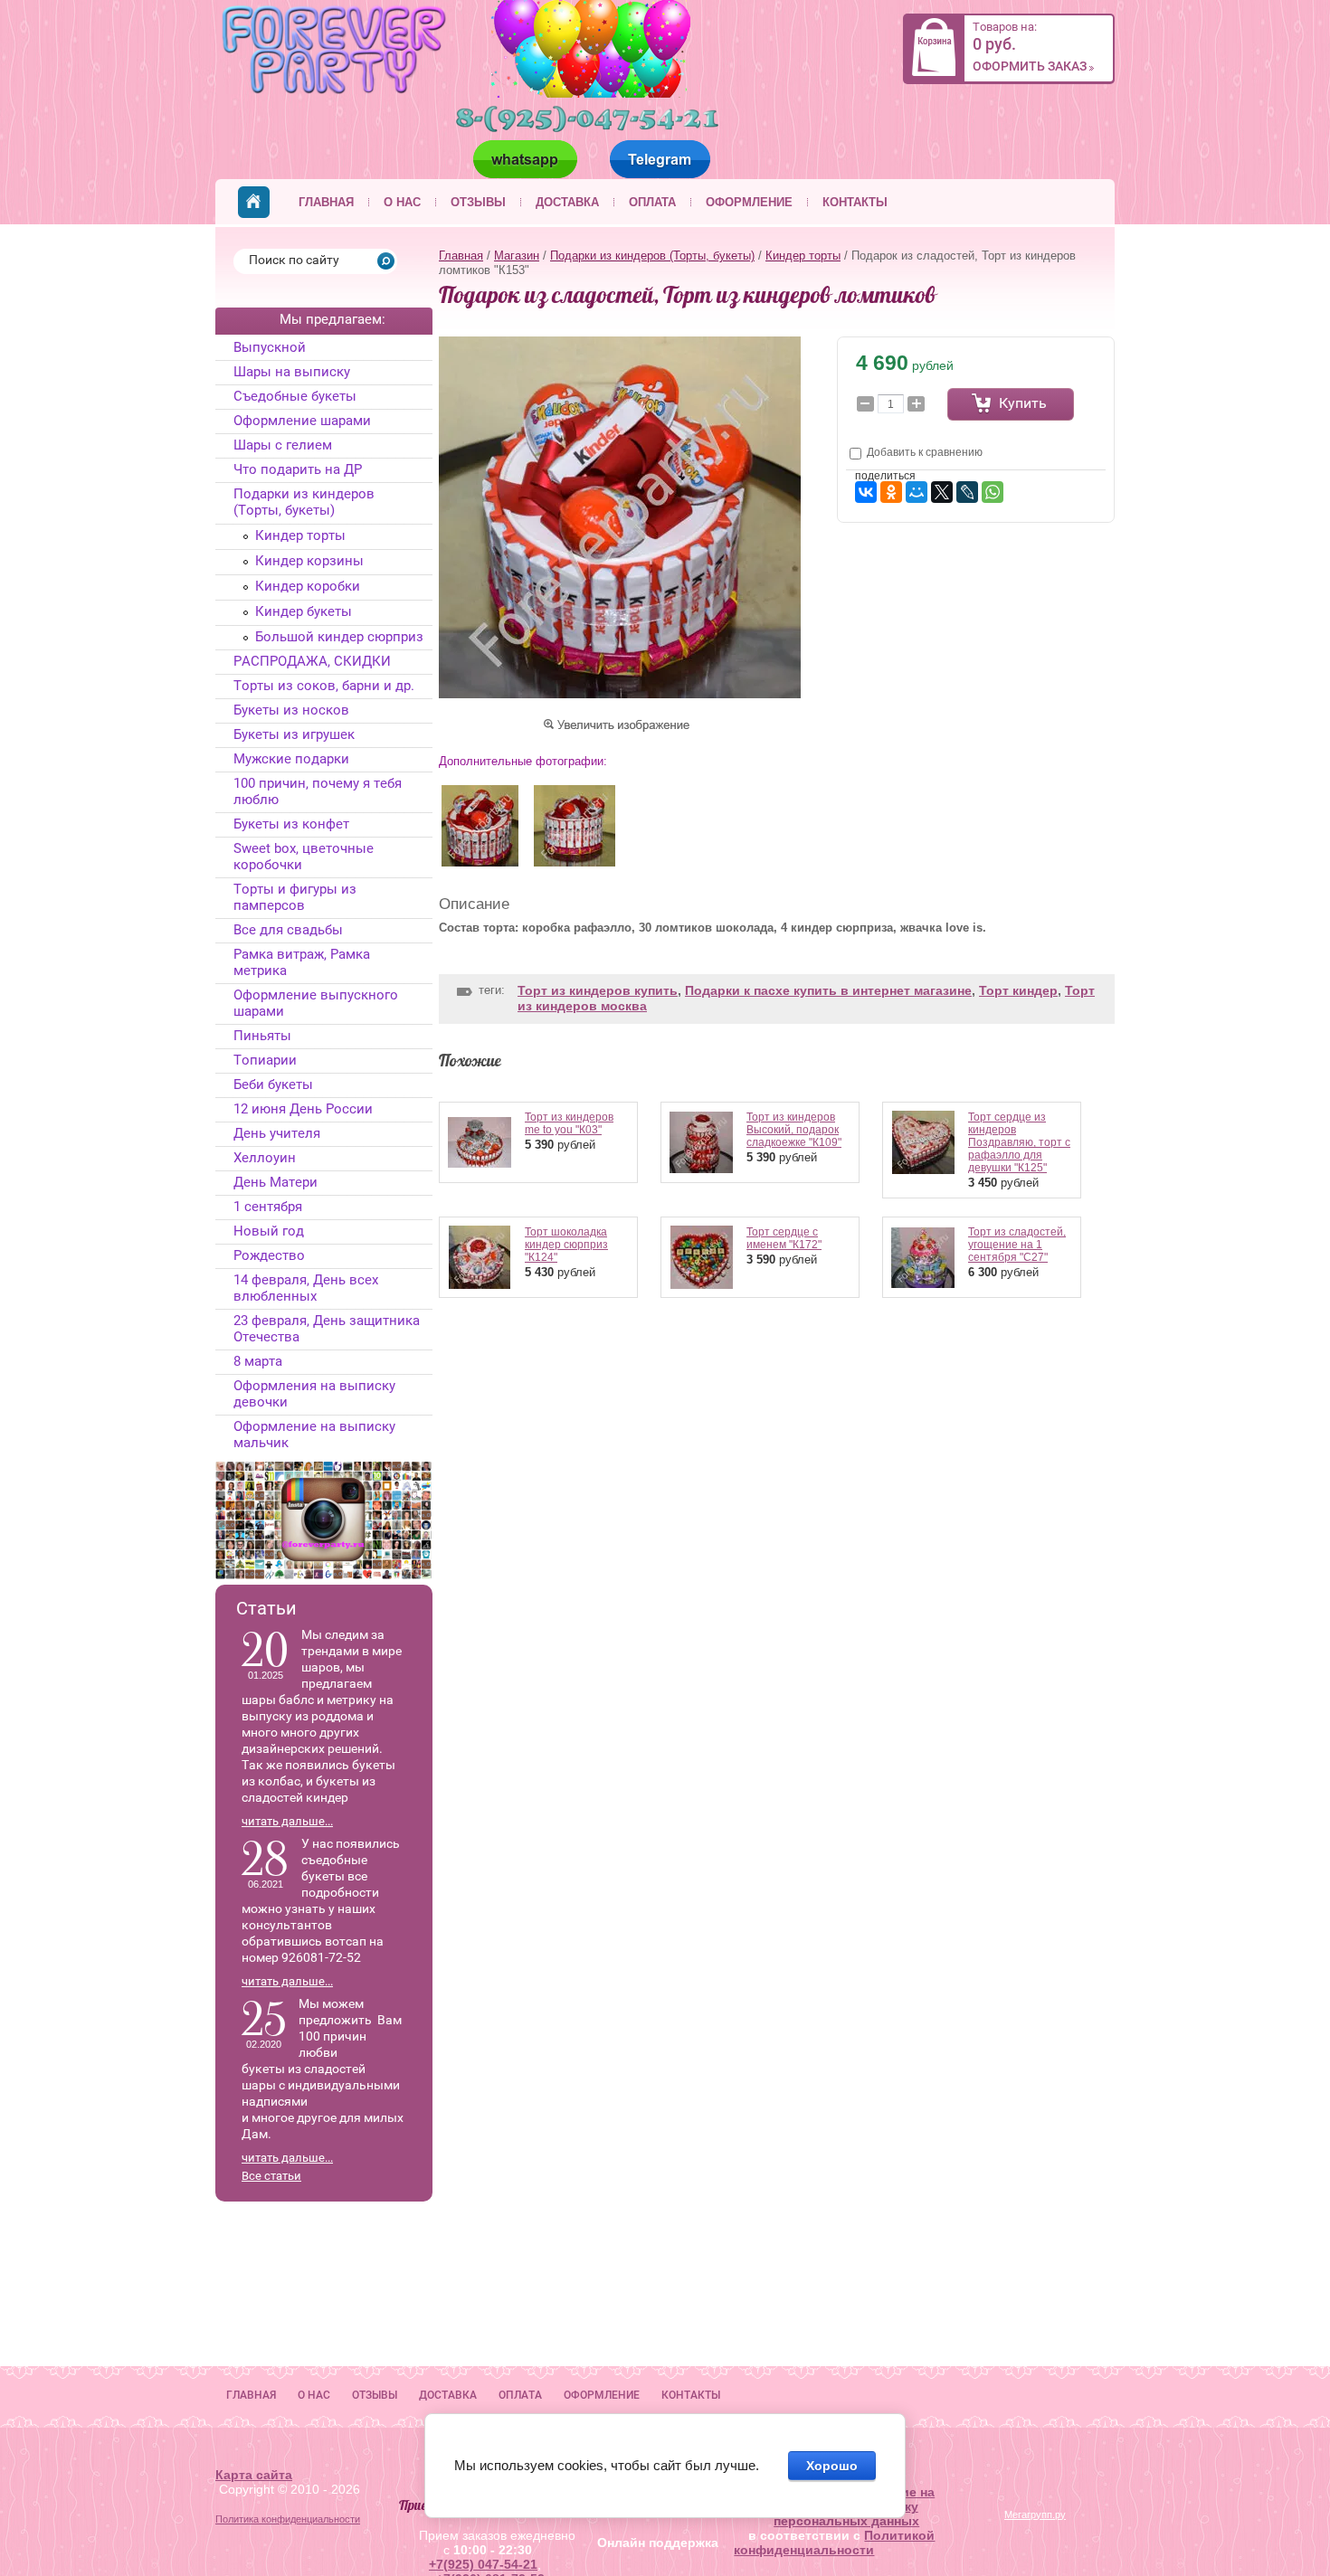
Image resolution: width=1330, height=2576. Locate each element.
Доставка (567, 202)
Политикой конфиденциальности (834, 2543)
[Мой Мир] (917, 492)
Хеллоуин (265, 1158)
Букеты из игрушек (294, 734)
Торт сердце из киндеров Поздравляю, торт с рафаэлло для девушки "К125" (1019, 1142)
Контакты (855, 202)
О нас (402, 202)
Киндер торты (803, 256)
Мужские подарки (291, 759)
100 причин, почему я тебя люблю (318, 791)
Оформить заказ (1030, 66)
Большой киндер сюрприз (339, 637)
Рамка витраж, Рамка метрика (302, 962)
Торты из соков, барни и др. (324, 686)
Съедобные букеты (295, 396)
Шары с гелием (283, 445)
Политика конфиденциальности (288, 2519)
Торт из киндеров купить (598, 990)
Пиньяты (262, 1036)
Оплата (652, 202)
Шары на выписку (292, 372)
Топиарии (265, 1060)
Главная (326, 202)
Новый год (269, 1231)
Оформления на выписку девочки (314, 1394)
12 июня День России (303, 1109)
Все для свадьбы (288, 930)
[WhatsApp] (993, 492)
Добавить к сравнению (923, 452)
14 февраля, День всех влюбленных (306, 1288)
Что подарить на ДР (298, 469)
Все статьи (271, 2176)
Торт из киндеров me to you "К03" (569, 1123)
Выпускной (270, 347)
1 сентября (268, 1207)
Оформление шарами (302, 421)
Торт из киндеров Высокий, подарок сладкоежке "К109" (794, 1130)
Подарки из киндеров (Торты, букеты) (652, 256)
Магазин (517, 256)
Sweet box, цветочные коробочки (304, 857)
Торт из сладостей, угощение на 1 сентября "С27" (1017, 1245)
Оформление (749, 202)
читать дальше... (287, 1821)
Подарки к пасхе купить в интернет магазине (828, 990)
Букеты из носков (291, 710)
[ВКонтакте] (866, 492)
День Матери (275, 1182)
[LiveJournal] (967, 492)
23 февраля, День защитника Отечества (327, 1329)
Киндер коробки (308, 586)
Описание (474, 904)
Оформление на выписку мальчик (314, 1435)
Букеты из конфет (291, 824)
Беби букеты (273, 1084)
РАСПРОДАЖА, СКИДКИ (312, 661)
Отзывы (478, 202)
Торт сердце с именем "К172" (784, 1238)
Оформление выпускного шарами (316, 1003)
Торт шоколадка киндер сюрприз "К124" (566, 1245)
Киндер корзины (309, 561)
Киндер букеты (304, 611)
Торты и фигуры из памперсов (295, 897)
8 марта (258, 1361)
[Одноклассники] (891, 492)
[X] (942, 492)
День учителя (277, 1133)
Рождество (269, 1255)
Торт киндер (1018, 990)
